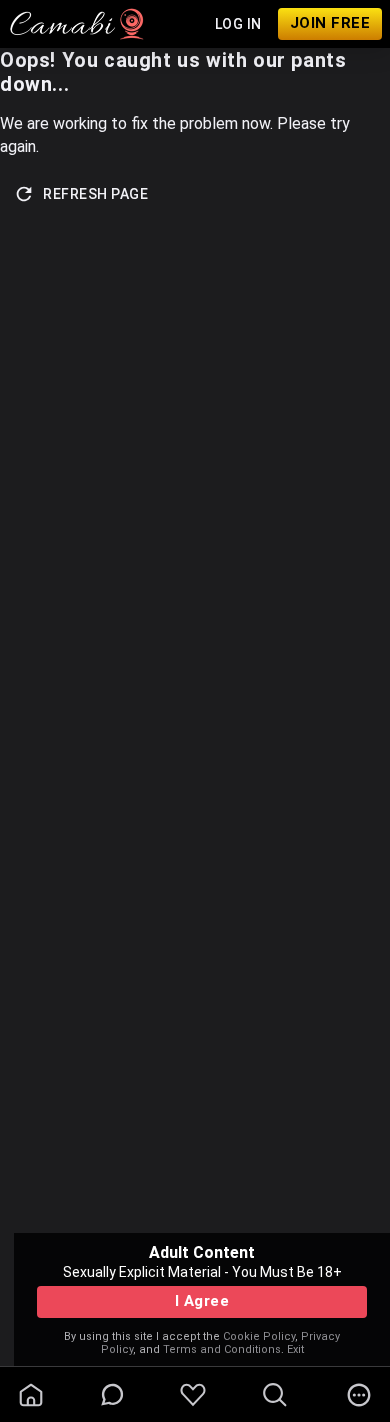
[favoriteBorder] (193, 1395)
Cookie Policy (259, 1336)
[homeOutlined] (31, 1395)
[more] (359, 1395)
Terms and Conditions (222, 1349)
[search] (275, 1395)
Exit (295, 1349)
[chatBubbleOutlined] (112, 1394)
